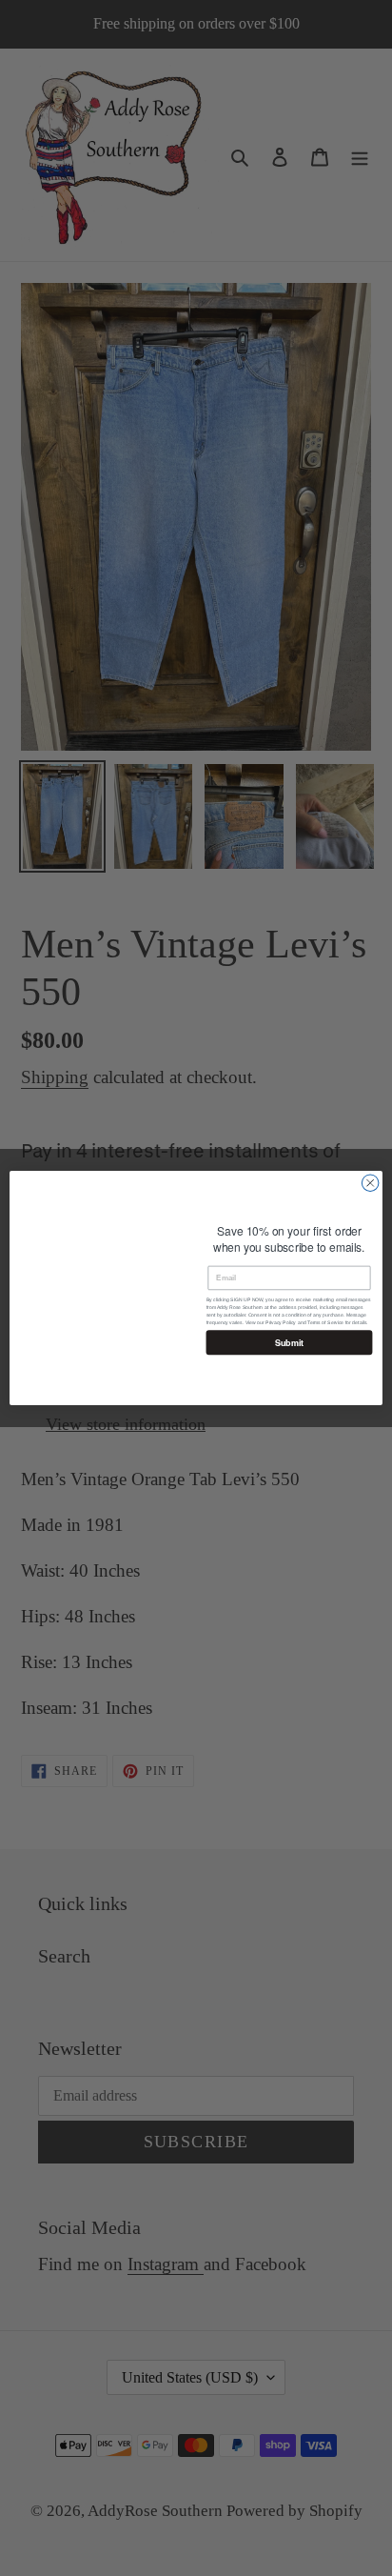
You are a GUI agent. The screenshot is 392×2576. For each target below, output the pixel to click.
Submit (289, 1351)
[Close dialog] (370, 1183)
